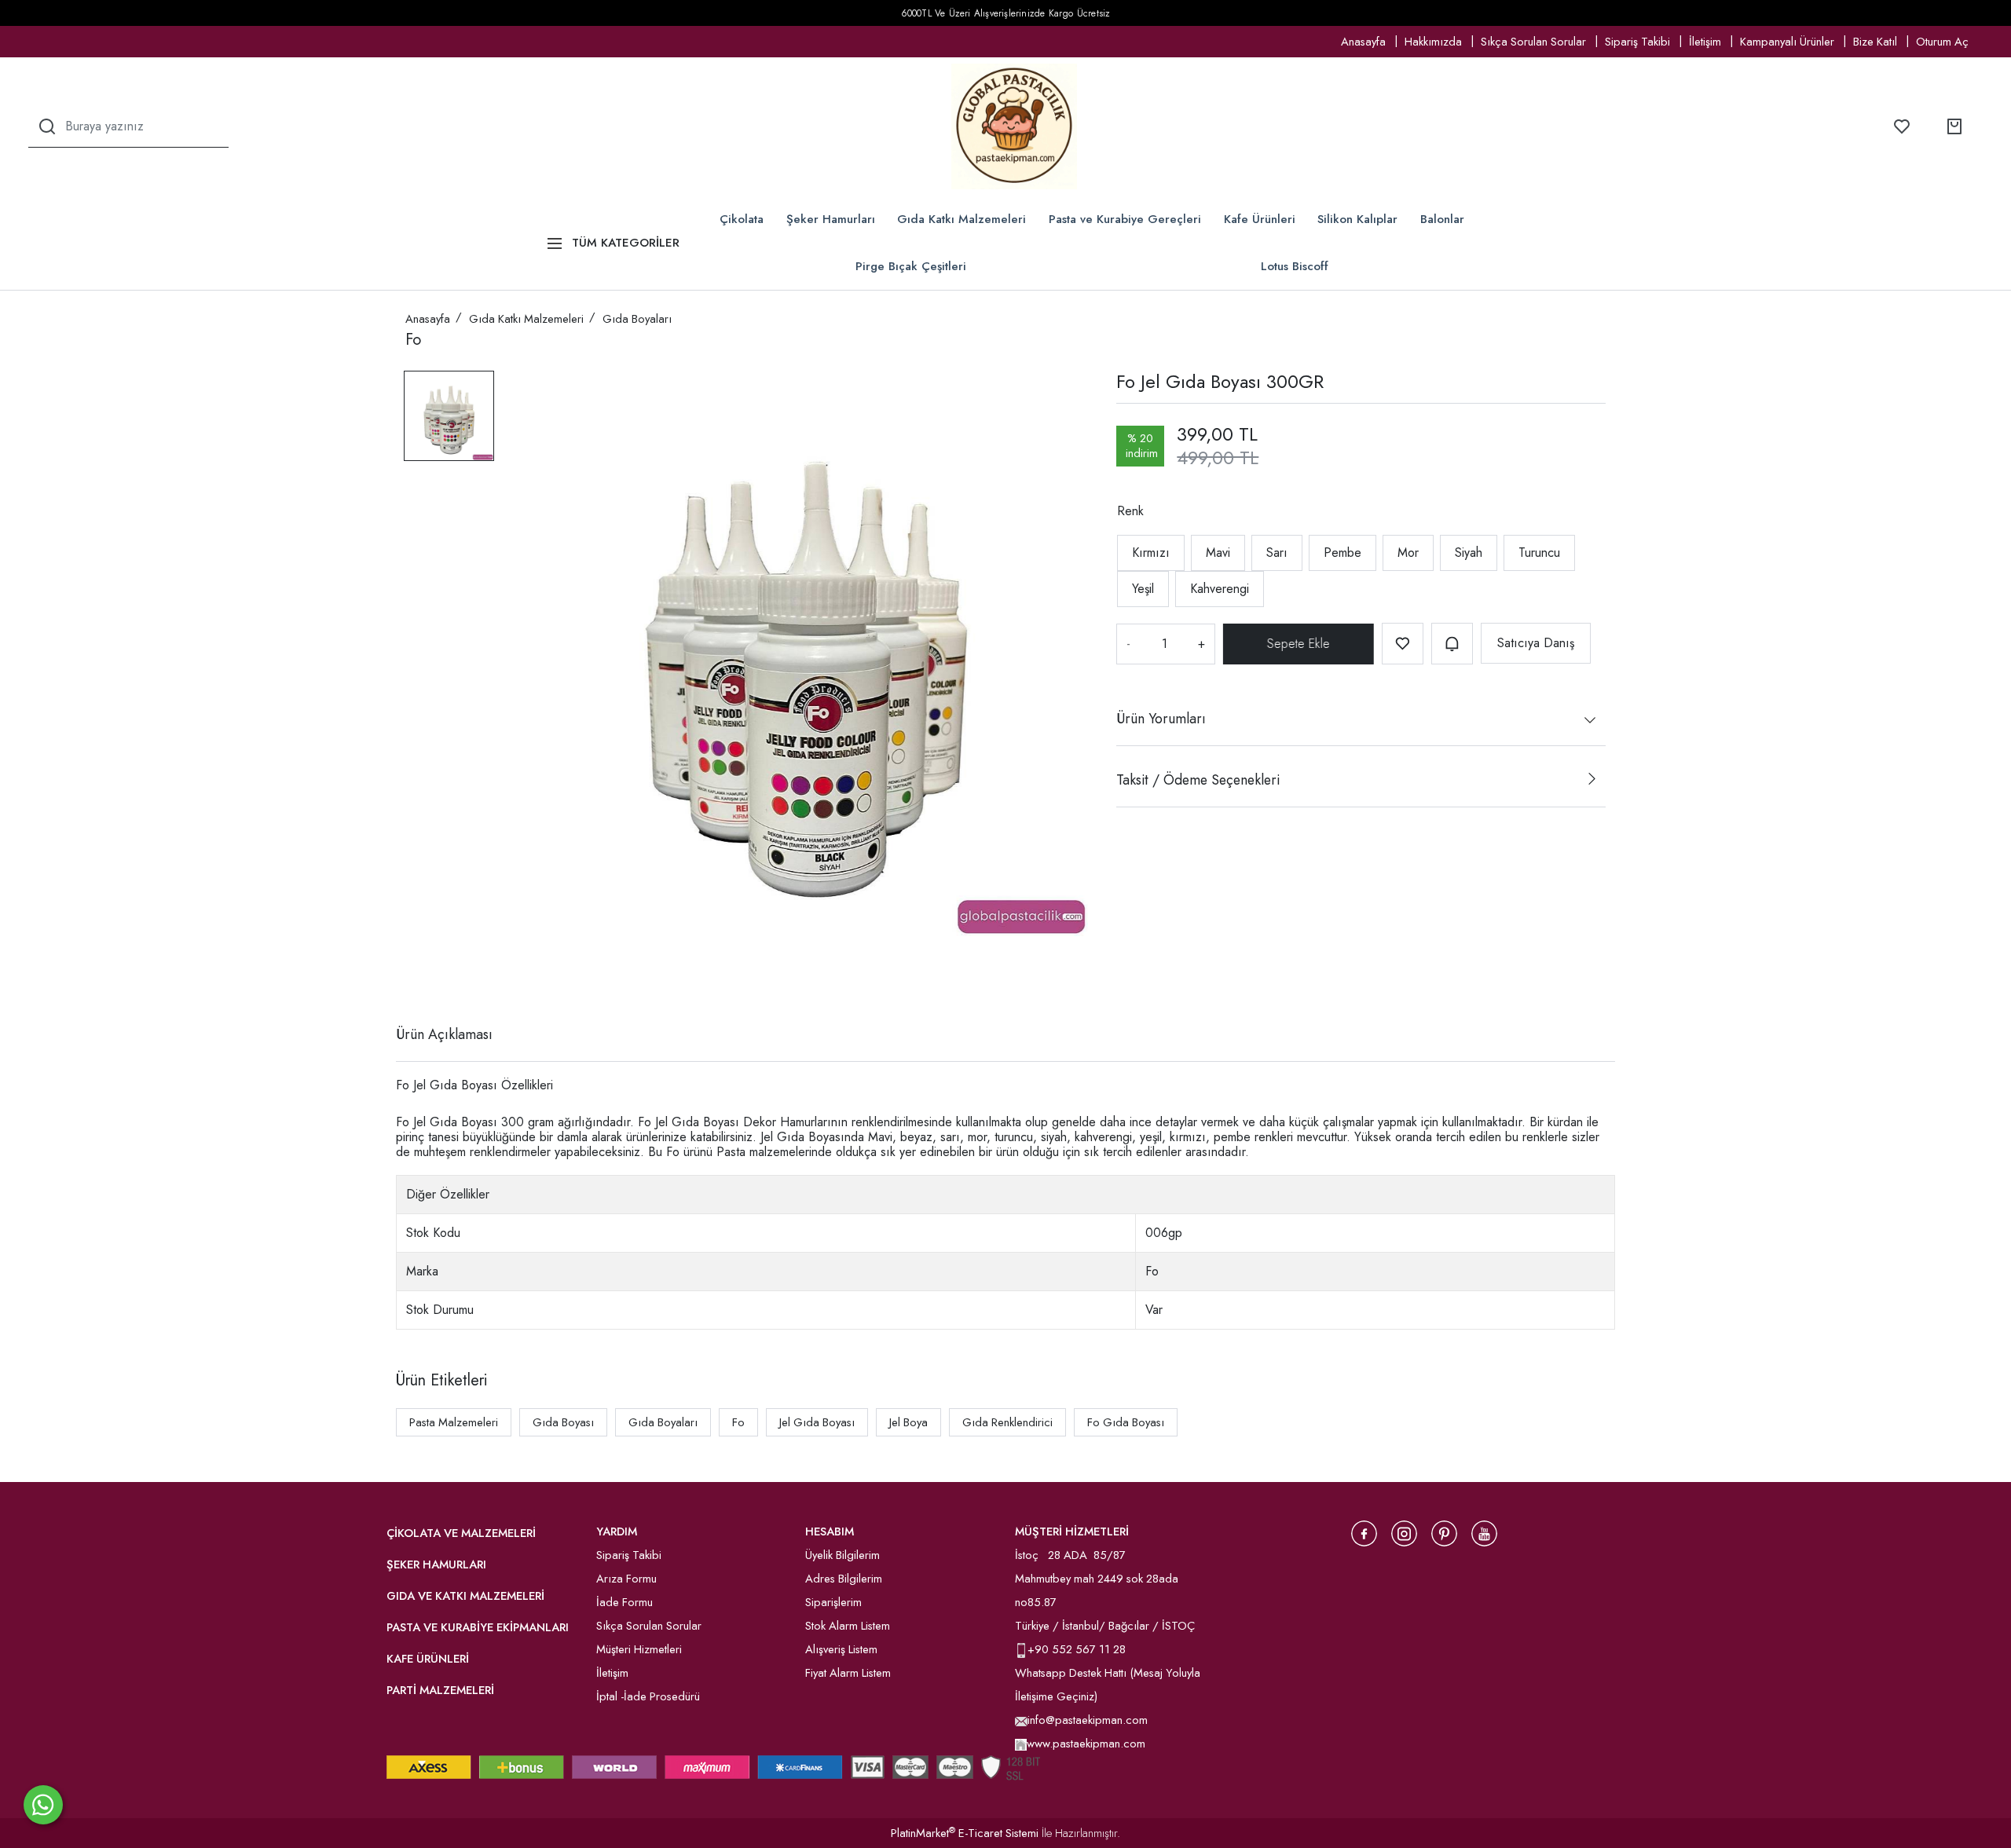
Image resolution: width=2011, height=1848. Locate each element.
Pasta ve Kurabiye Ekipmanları (478, 1627)
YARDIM (617, 1531)
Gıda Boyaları (663, 1422)
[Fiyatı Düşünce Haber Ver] (1452, 644)
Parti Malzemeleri (440, 1690)
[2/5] (425, 977)
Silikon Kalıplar (1357, 219)
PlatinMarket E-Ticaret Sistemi (965, 1833)
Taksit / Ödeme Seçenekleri (1198, 780)
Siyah (1469, 553)
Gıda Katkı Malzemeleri (962, 219)
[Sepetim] (1954, 126)
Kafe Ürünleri (1260, 219)
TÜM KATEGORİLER (626, 243)
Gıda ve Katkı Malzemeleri (465, 1596)
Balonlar (1442, 219)
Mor (1408, 553)
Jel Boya (908, 1422)
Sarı (1277, 553)
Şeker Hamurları (831, 219)
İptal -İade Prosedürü (648, 1696)
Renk (1130, 511)
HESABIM (830, 1531)
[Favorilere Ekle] (1403, 644)
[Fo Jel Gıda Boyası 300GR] (805, 653)
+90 (1040, 1649)
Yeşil (1143, 589)
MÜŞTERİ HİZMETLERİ (1072, 1531)
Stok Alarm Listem (848, 1626)
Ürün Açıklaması (444, 1034)
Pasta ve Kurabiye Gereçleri (1125, 219)
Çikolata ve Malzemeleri (461, 1533)
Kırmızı (1151, 553)
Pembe (1342, 553)
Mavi (1218, 553)
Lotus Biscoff (1295, 266)
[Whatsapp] (43, 1805)
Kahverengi (1220, 589)
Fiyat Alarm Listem (848, 1673)
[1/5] (415, 977)
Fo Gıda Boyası (1126, 1422)
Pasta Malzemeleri (454, 1422)
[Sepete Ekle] (1299, 644)
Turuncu (1539, 553)
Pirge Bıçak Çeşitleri (911, 266)
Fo (738, 1422)
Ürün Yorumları (1161, 719)
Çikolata (742, 219)
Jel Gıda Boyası (817, 1422)
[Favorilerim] (1902, 126)
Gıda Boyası (563, 1422)
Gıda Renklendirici (1007, 1422)
